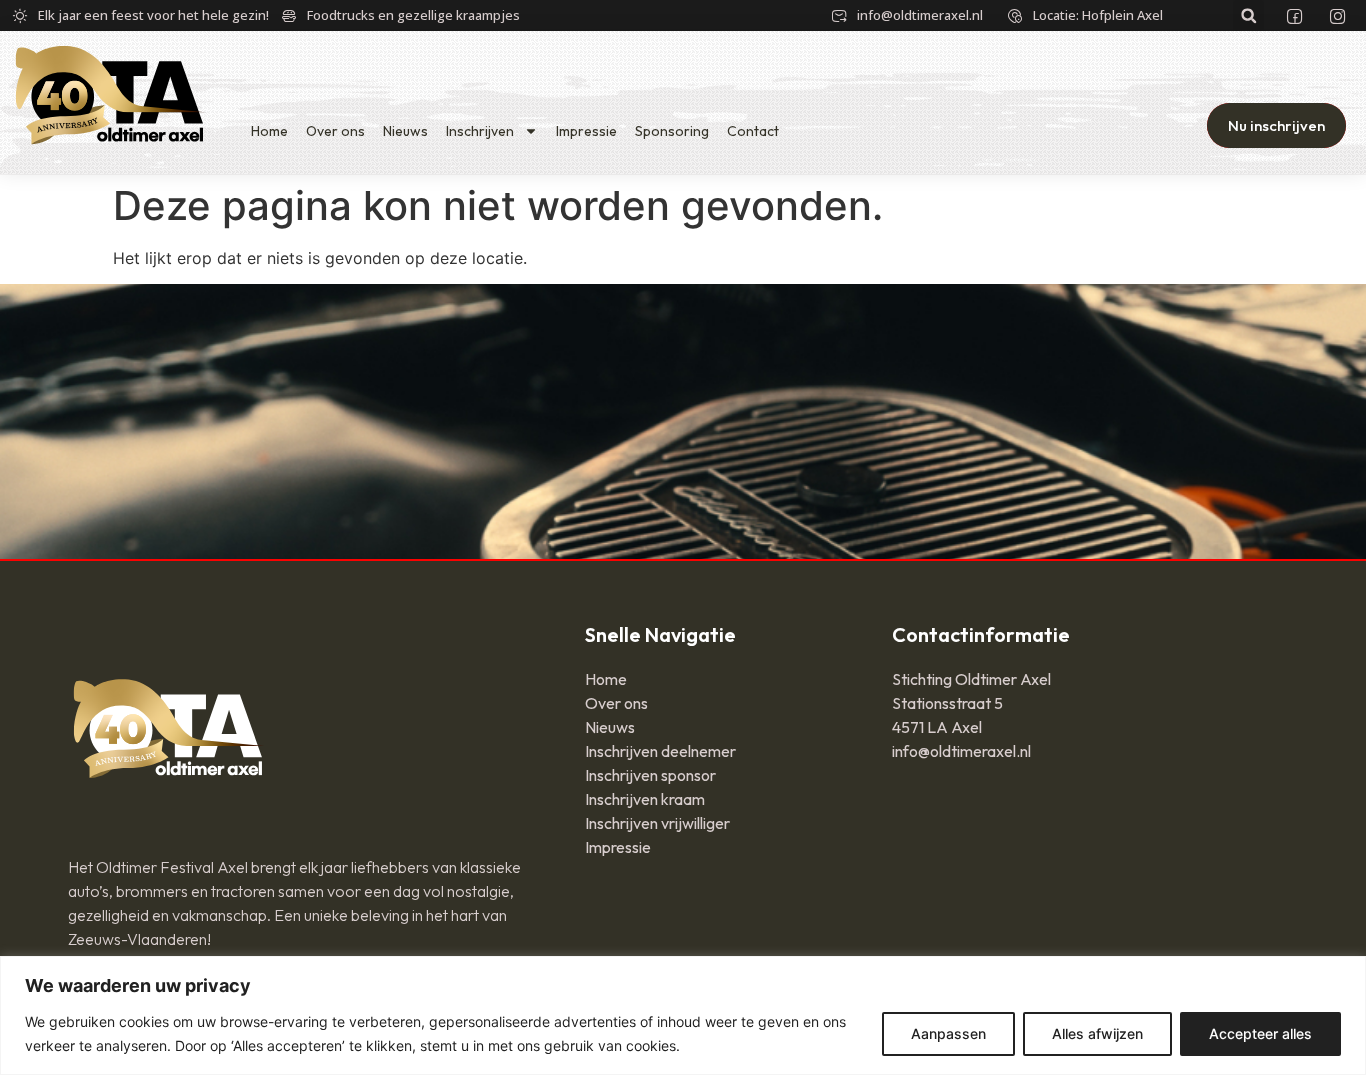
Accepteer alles (1260, 1033)
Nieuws (405, 131)
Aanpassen (948, 1033)
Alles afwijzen (1097, 1033)
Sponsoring (672, 131)
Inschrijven (480, 131)
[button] (1248, 15)
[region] (683, 1015)
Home (269, 131)
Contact (753, 131)
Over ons (335, 131)
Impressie (586, 131)
